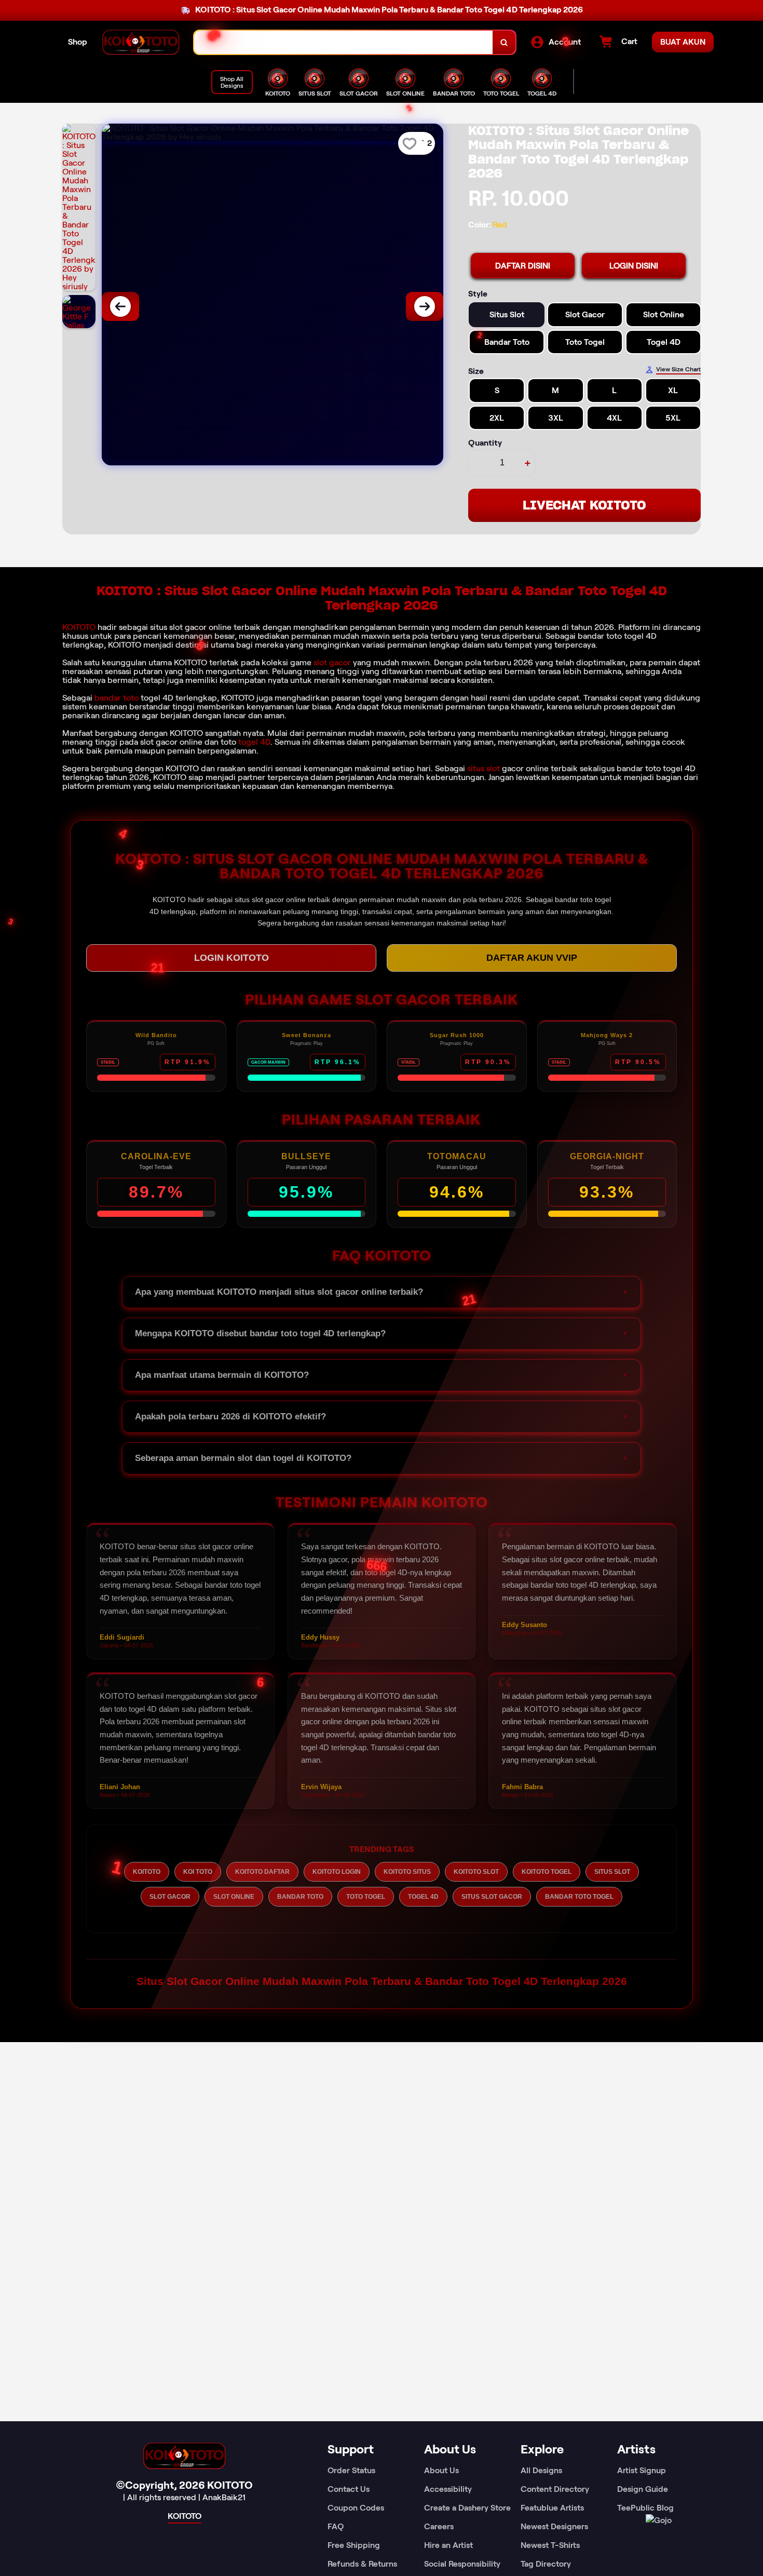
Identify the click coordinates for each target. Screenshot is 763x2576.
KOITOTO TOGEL (547, 1872)
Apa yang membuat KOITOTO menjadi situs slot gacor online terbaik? (279, 1292)
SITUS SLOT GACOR (492, 1897)
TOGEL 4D (423, 1897)
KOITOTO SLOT (476, 1872)
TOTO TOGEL (366, 1897)
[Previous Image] (120, 306)
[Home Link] (141, 42)
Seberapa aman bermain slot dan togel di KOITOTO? (243, 1458)
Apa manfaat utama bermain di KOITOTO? (222, 1375)
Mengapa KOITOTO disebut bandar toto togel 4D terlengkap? (260, 1333)
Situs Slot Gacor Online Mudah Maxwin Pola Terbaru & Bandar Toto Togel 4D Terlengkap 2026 (382, 1981)
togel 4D (254, 742)
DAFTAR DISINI (523, 266)
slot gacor (332, 662)
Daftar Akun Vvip (532, 958)
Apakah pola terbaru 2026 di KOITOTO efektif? (230, 1417)
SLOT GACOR (170, 1897)
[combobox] (344, 42)
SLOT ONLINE (234, 1897)
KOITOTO (79, 627)
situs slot (483, 768)
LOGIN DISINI (634, 266)
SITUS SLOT (612, 1872)
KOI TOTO (198, 1872)
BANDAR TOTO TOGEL (579, 1897)
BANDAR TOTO (300, 1897)
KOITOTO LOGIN (337, 1872)
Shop (78, 42)
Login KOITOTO (231, 958)
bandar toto (117, 698)
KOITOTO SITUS (407, 1872)
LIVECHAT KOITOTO (584, 505)
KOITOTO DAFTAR (262, 1872)
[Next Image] (425, 306)
